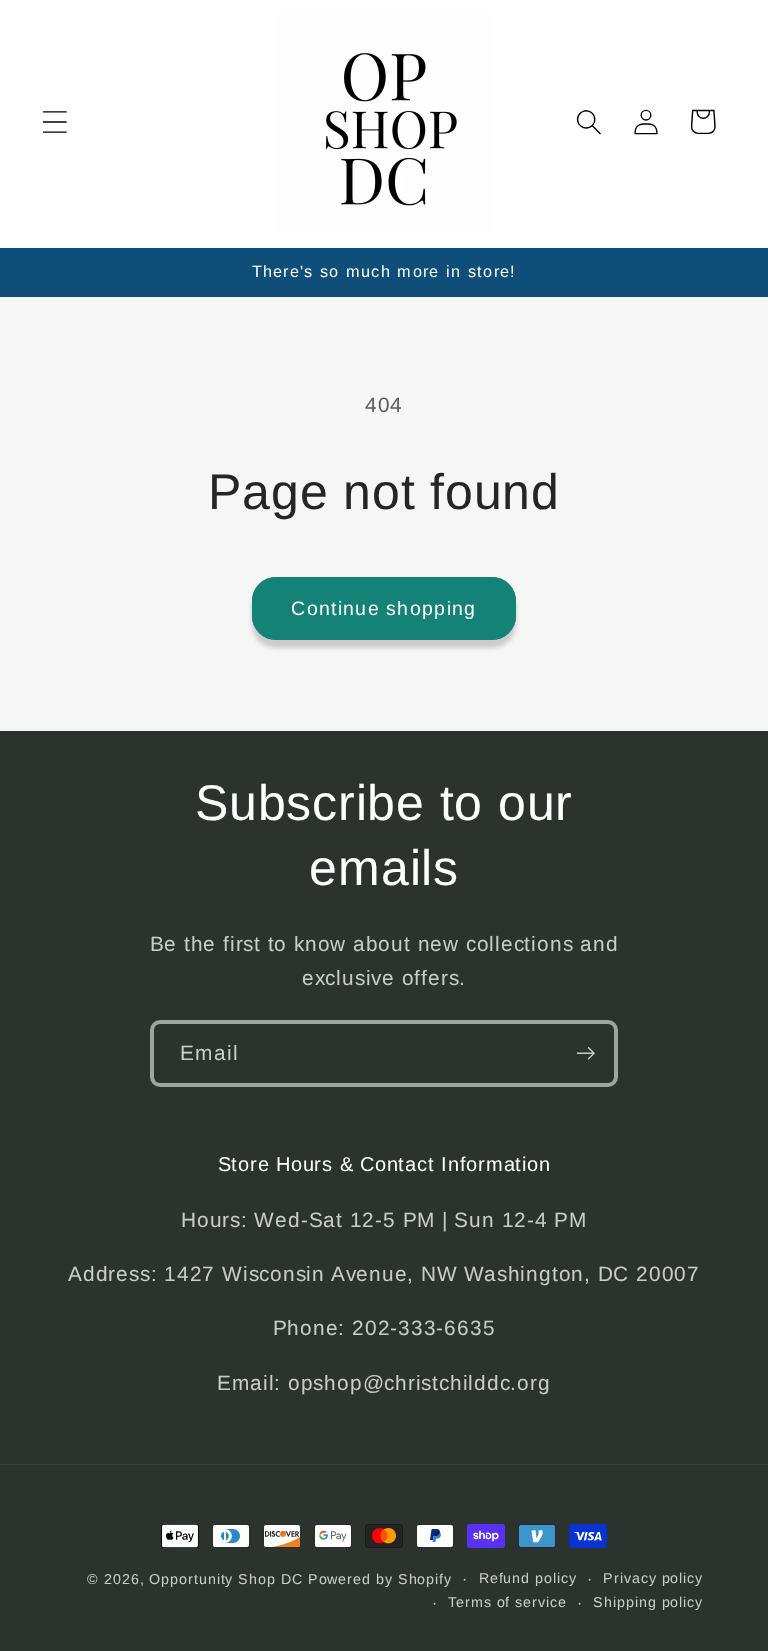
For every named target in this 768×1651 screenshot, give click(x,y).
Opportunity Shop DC (225, 1579)
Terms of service (507, 1602)
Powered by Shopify (380, 1579)
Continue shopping (383, 608)
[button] (54, 121)
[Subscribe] (585, 1053)
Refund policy (528, 1578)
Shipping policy (648, 1602)
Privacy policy (653, 1578)
